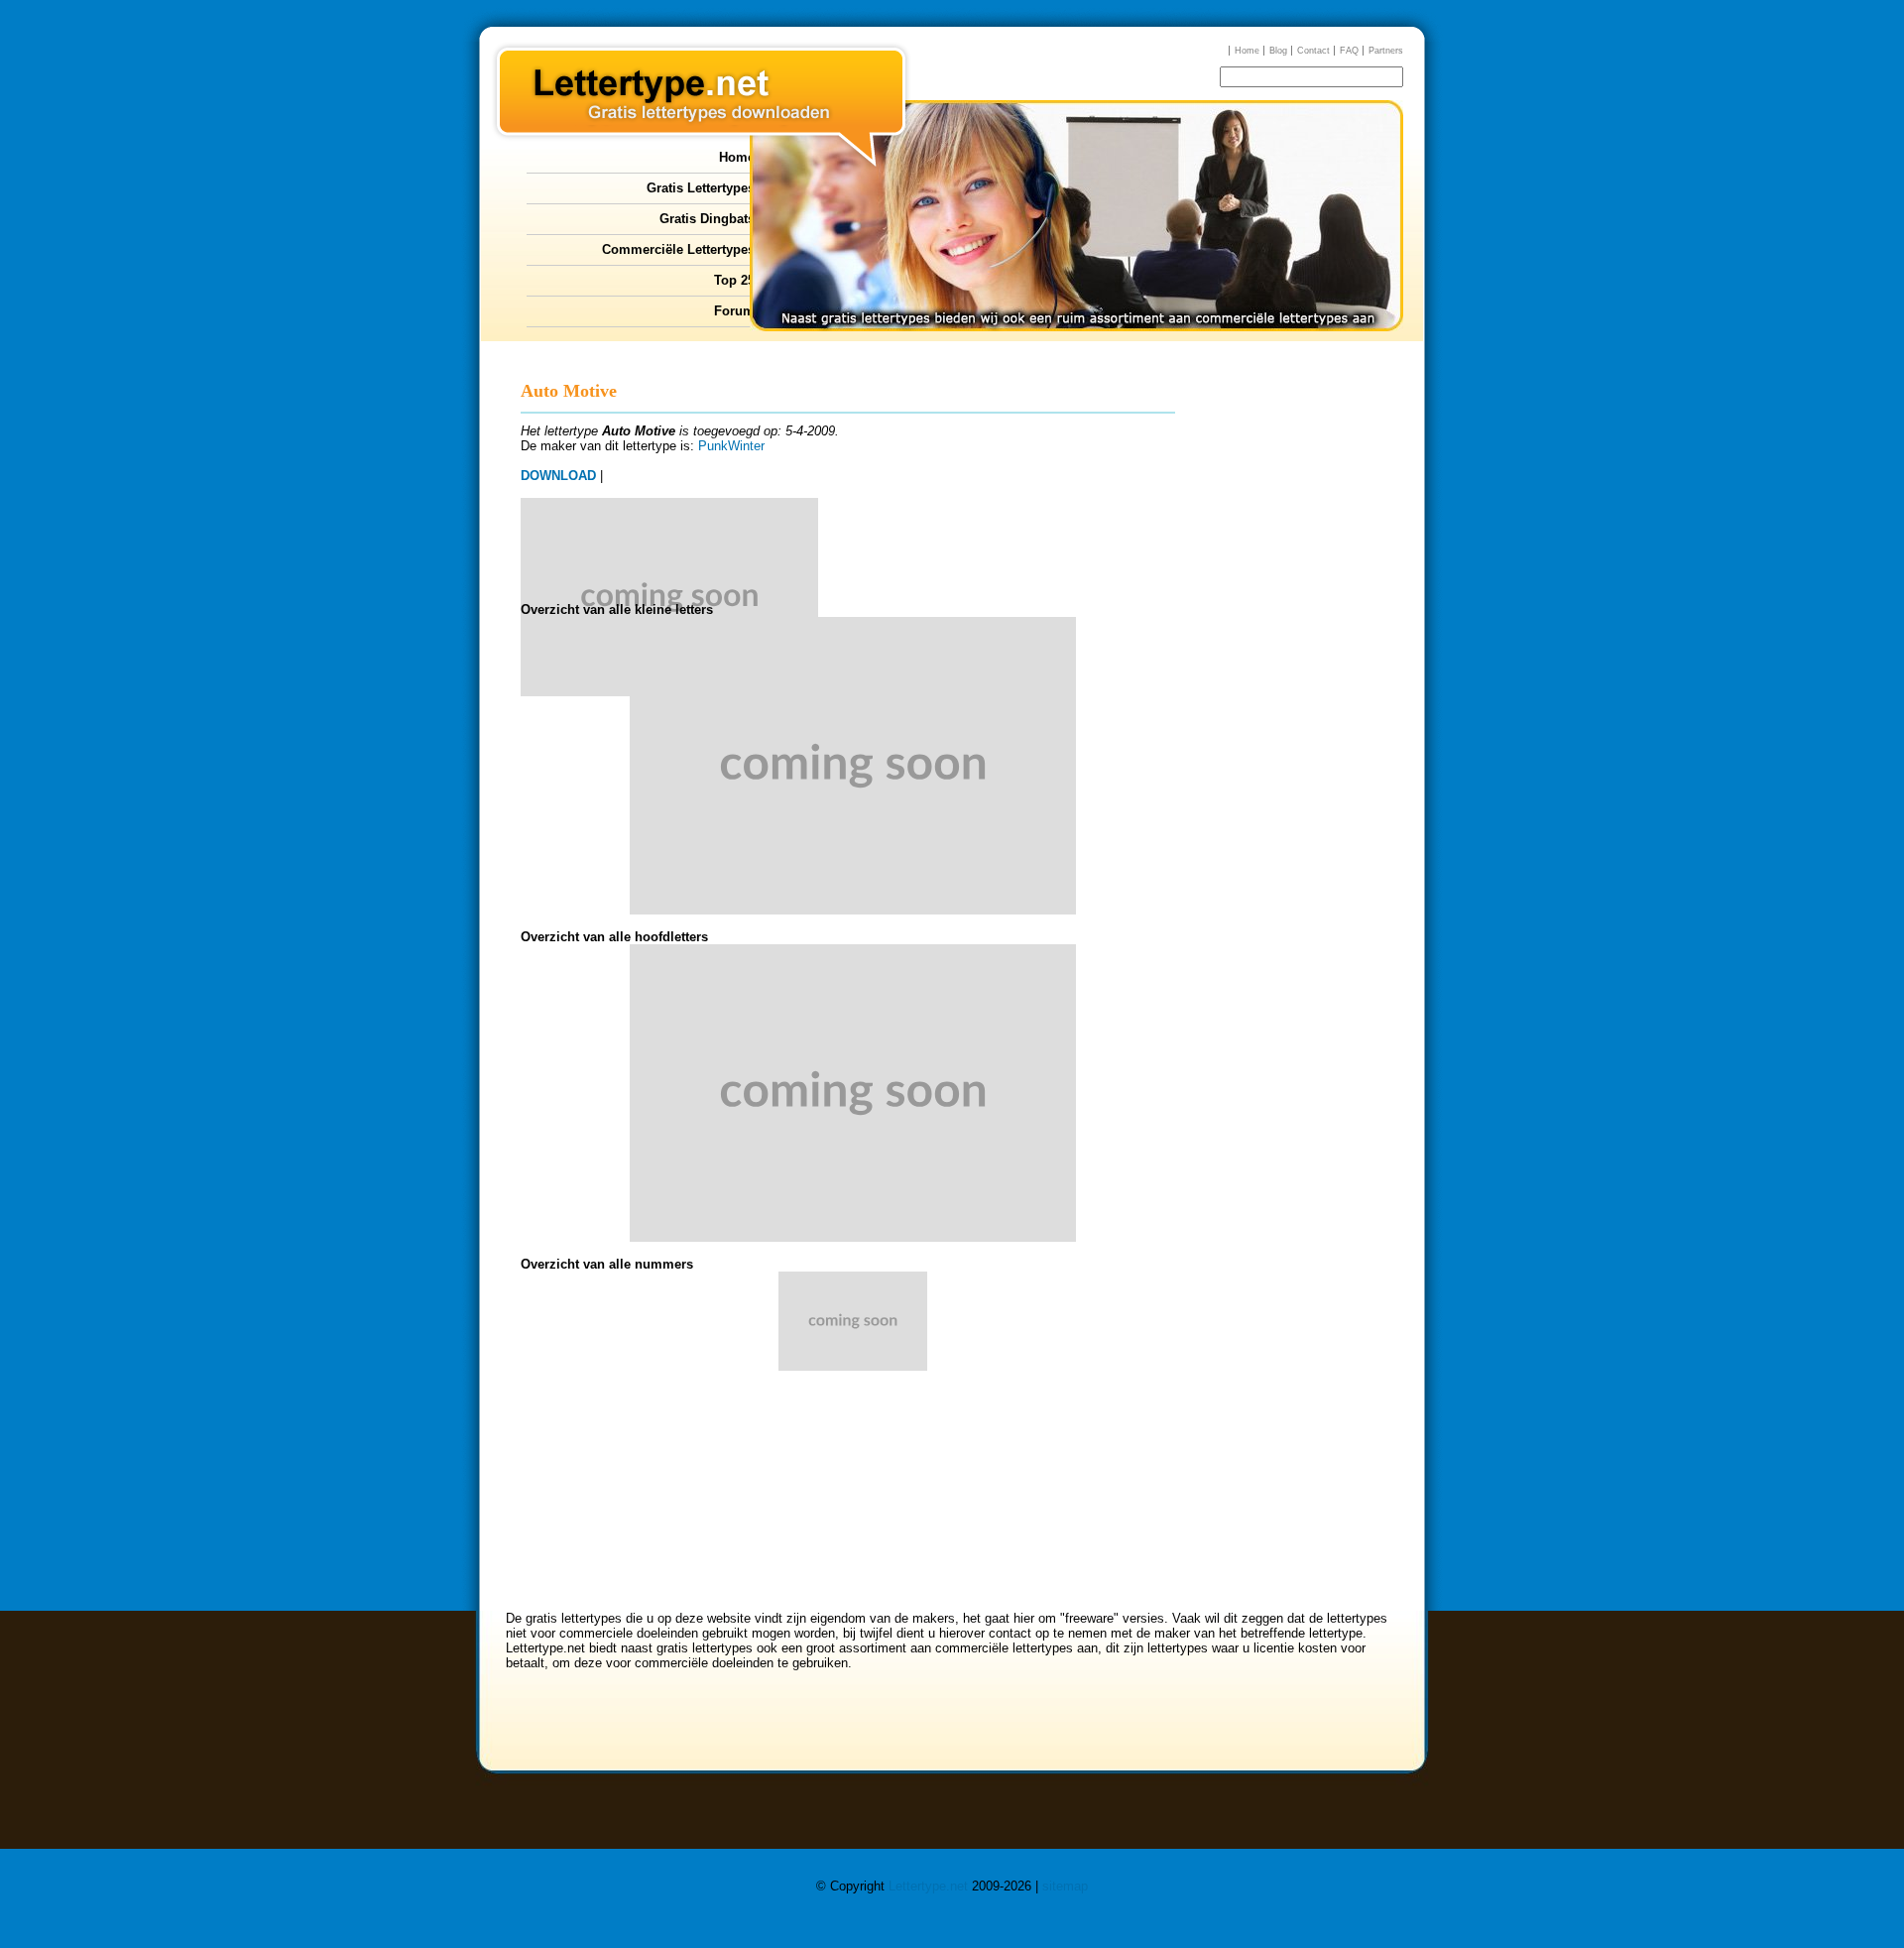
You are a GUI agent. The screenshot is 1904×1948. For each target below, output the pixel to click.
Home (1247, 51)
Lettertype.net (928, 1886)
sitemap (1065, 1886)
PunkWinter (731, 446)
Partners (1386, 51)
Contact (1313, 51)
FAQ (1349, 51)
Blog (1278, 51)
